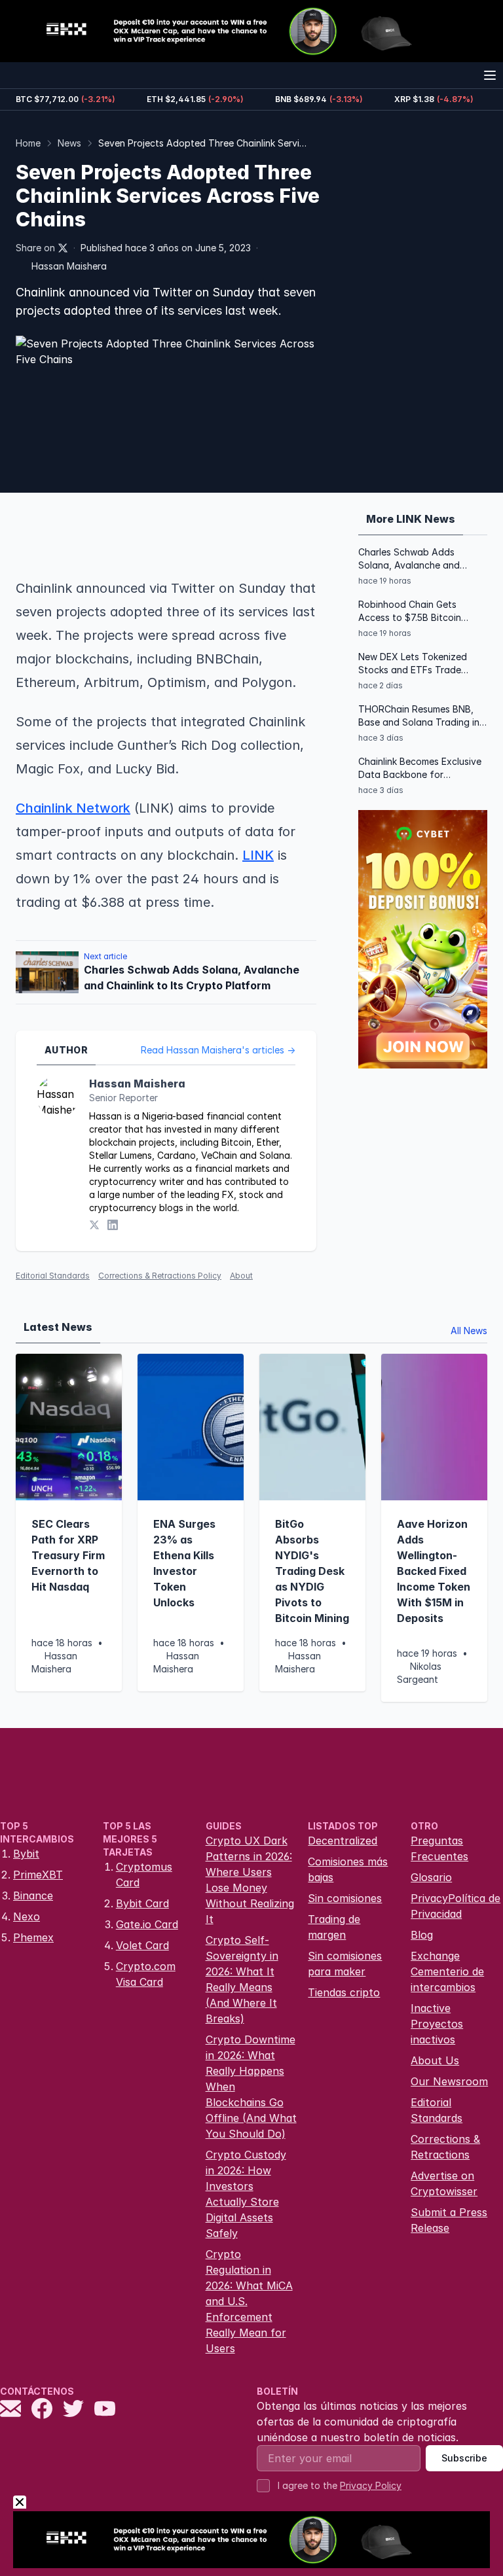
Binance (33, 1896)
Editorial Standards (53, 1276)
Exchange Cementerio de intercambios (447, 1971)
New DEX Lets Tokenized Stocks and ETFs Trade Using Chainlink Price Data (416, 664)
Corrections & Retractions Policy (160, 1276)
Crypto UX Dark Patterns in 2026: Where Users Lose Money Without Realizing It (250, 1880)
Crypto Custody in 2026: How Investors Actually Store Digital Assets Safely (246, 2194)
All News (469, 1331)
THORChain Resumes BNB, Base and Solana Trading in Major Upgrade (419, 716)
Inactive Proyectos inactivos (437, 2024)
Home (28, 143)
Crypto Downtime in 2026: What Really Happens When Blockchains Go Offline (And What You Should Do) (251, 2087)
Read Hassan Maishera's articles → (218, 1050)
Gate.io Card (147, 1924)
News (69, 143)
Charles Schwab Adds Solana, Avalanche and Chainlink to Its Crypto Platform (409, 559)
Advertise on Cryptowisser (444, 2183)
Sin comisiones (345, 1898)
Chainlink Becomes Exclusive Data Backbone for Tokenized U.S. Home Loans (420, 768)
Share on (35, 248)
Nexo (27, 1916)
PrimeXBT (38, 1875)
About (241, 1276)
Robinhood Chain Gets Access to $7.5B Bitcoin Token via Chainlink (410, 611)
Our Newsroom (449, 2081)
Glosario (431, 1877)
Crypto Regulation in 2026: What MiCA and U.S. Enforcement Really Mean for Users (249, 2301)
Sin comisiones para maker (345, 1964)
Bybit (26, 1854)
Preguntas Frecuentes (439, 1848)
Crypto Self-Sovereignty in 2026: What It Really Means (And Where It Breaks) (242, 1979)
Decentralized (343, 1841)
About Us (435, 2060)
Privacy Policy (371, 2485)
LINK (258, 855)
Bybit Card (142, 1903)
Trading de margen (334, 1927)
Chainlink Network (73, 808)
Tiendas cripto (344, 1992)
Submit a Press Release (449, 2220)
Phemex (33, 1937)
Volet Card (142, 1945)
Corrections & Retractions (445, 2147)
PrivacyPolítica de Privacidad (456, 1906)
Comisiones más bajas (348, 1869)
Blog (422, 1935)
